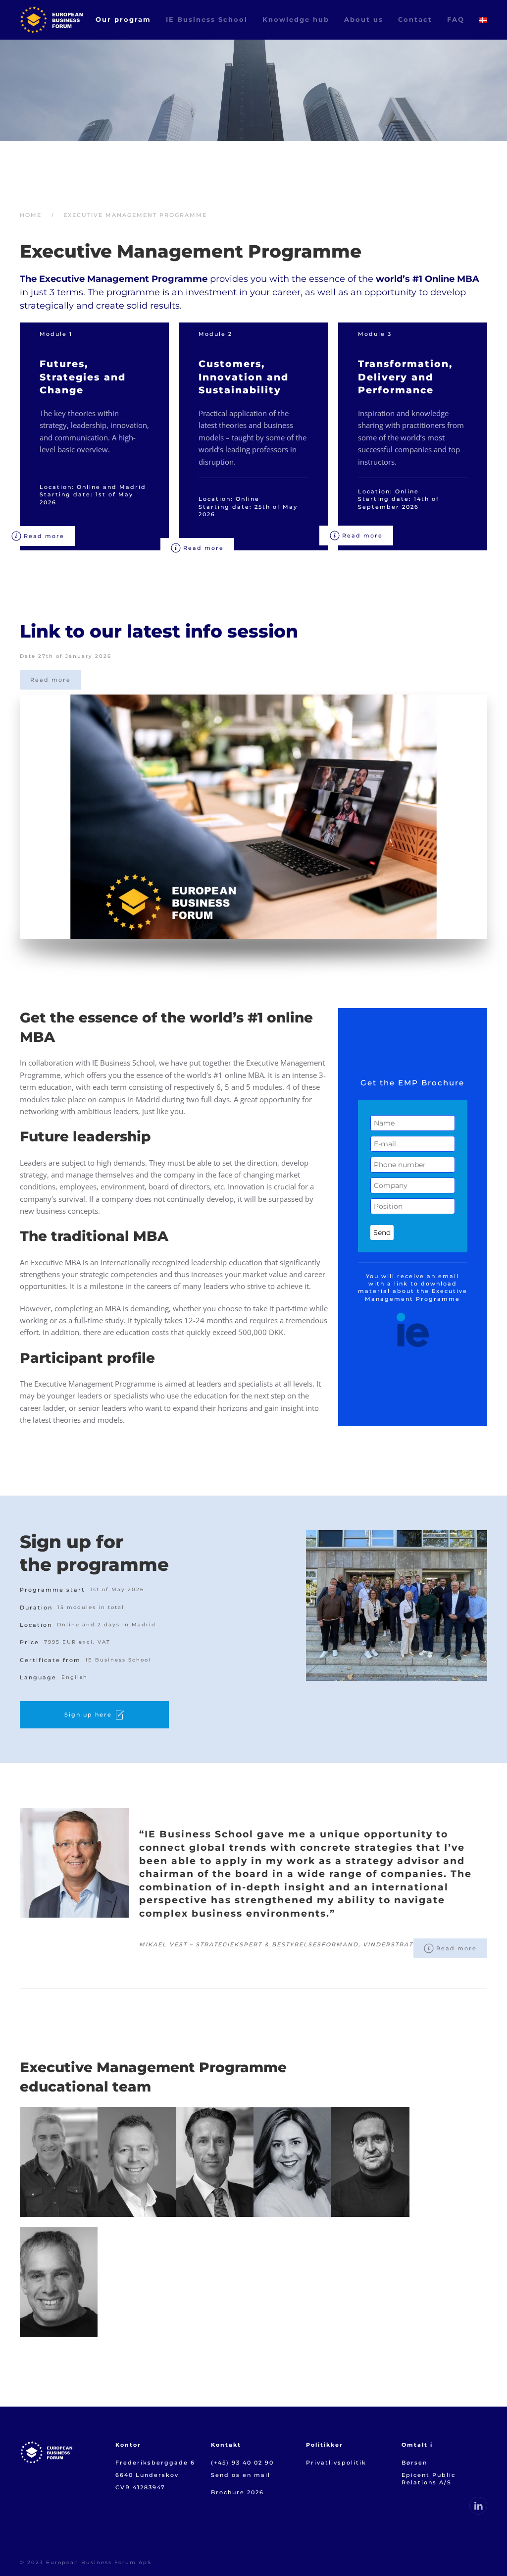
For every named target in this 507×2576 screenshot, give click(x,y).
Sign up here (88, 1715)
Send (382, 1233)
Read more (44, 536)
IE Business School (207, 19)
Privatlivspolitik (336, 2463)
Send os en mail (241, 2475)
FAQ (456, 19)
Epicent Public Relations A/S (429, 2479)
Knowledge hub (296, 19)
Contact (415, 19)
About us (364, 19)
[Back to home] (51, 20)
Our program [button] (123, 19)
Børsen (416, 2463)
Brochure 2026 (237, 2492)
